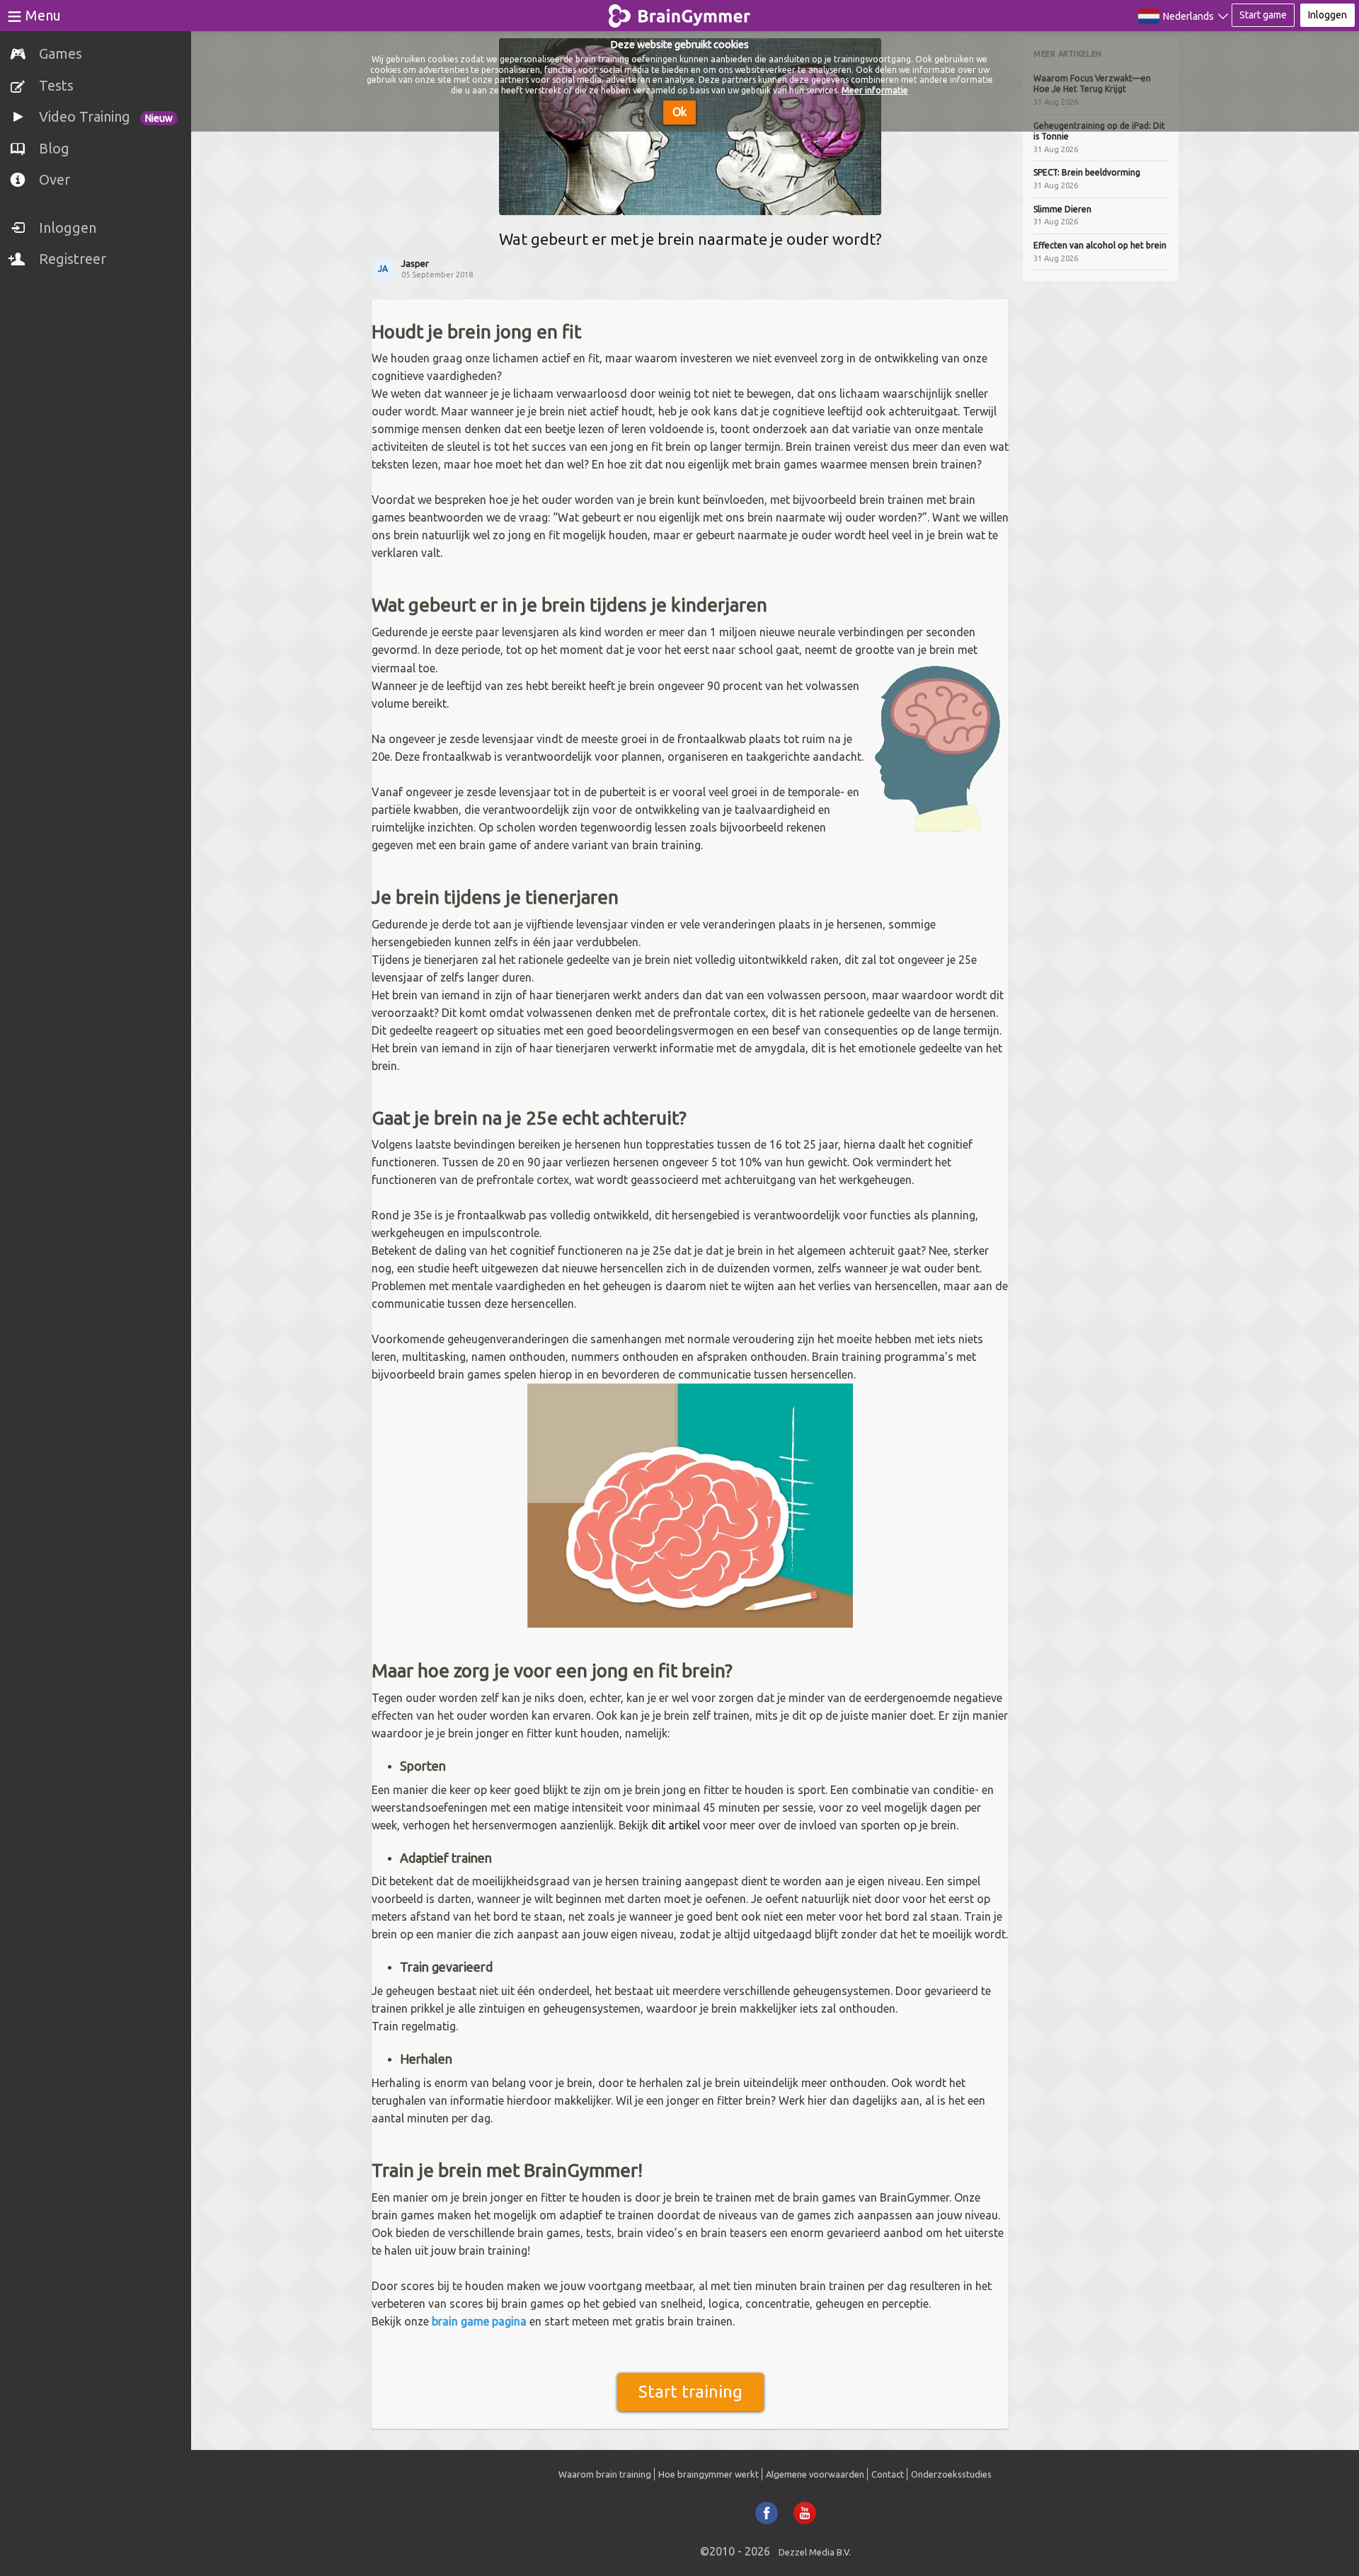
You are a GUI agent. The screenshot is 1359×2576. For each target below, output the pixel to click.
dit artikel (676, 1825)
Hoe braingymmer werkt (709, 2474)
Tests (56, 85)
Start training (690, 2392)
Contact (888, 2474)
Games (61, 53)
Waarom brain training (605, 2474)
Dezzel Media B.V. (815, 2552)
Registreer (73, 259)
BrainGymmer (680, 13)
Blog (54, 148)
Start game (1263, 15)
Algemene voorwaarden (815, 2474)
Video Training (106, 116)
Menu (43, 15)
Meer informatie (875, 90)
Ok (679, 112)
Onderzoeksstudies (951, 2474)
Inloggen (68, 228)
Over (55, 179)
